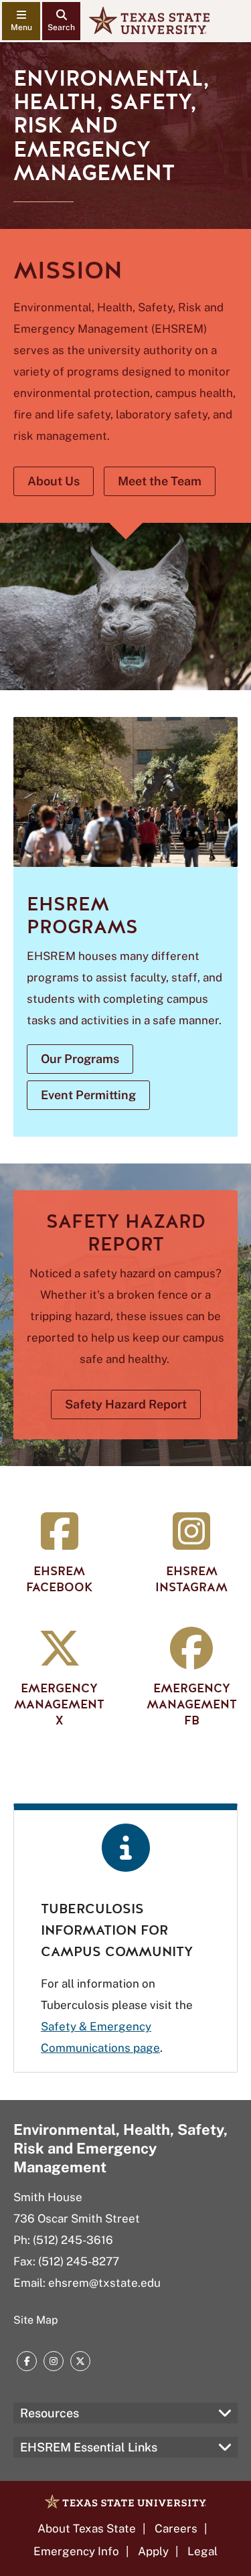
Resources (50, 2413)
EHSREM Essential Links (89, 2447)
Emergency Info (76, 2551)
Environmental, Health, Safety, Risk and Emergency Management (120, 2148)
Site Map (36, 2320)
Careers (176, 2528)
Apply (153, 2551)
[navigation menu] (21, 21)
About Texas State (87, 2528)
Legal (202, 2551)
